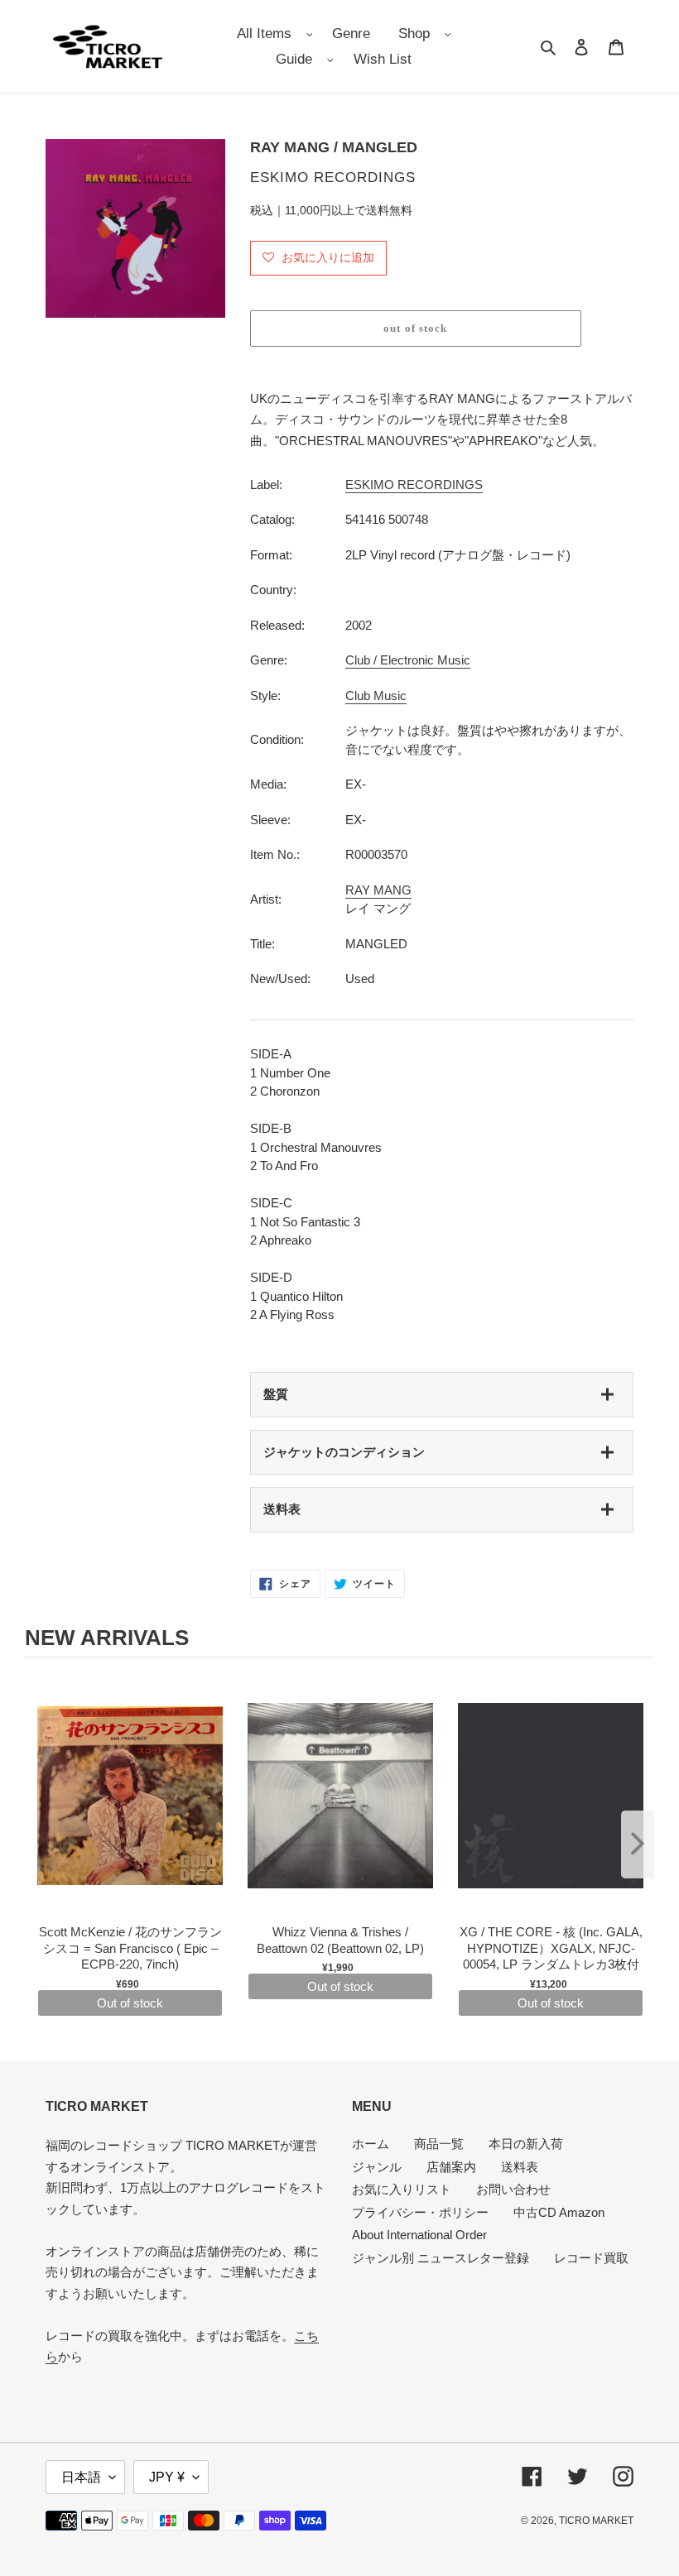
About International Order (419, 2235)
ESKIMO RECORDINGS (414, 484)
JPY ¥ (167, 2477)
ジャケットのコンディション (344, 1452)
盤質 (276, 1394)
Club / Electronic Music (408, 660)
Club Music (376, 696)
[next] (638, 1844)
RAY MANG (378, 890)
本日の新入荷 (526, 2144)
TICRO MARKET (596, 2521)
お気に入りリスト (402, 2189)
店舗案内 (451, 2167)
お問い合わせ (513, 2189)
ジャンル (377, 2167)
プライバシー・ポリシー (420, 2212)
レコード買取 (591, 2258)
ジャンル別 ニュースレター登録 (441, 2258)
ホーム (371, 2144)
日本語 (81, 2477)
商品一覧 (439, 2144)
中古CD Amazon (559, 2212)
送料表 (282, 1509)
